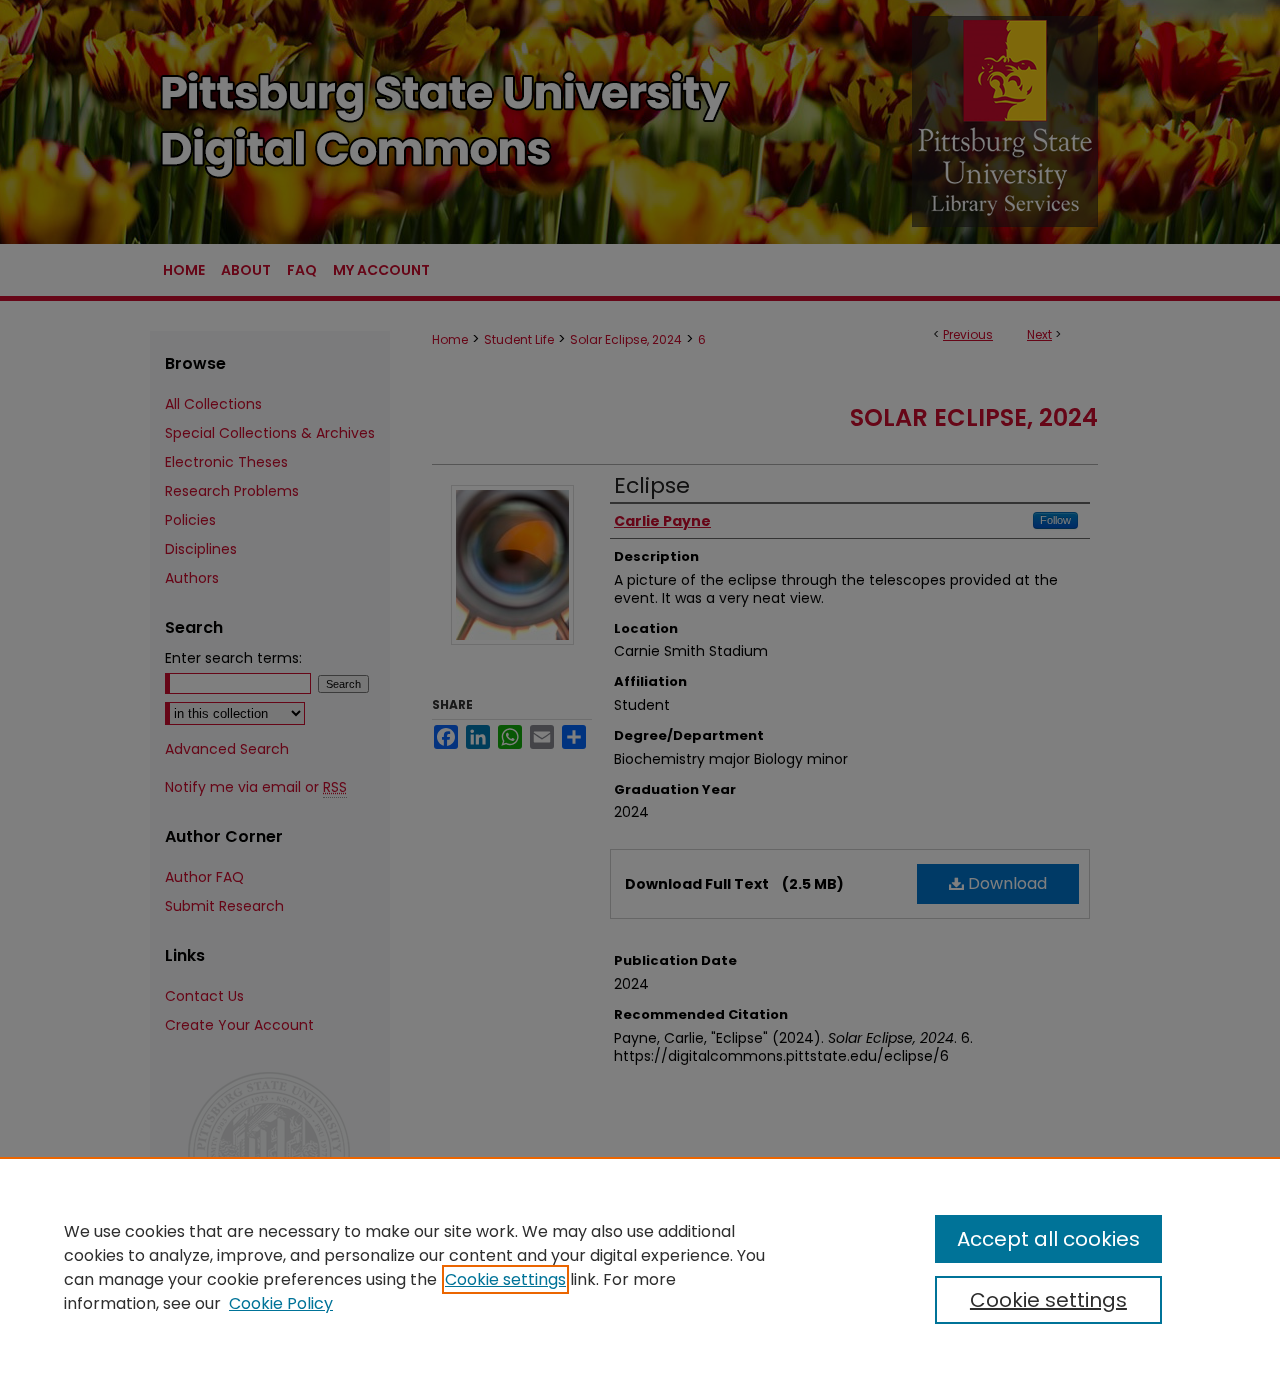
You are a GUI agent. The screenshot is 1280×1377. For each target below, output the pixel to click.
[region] (640, 1267)
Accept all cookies (1048, 1239)
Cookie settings (505, 1279)
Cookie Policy (281, 1303)
